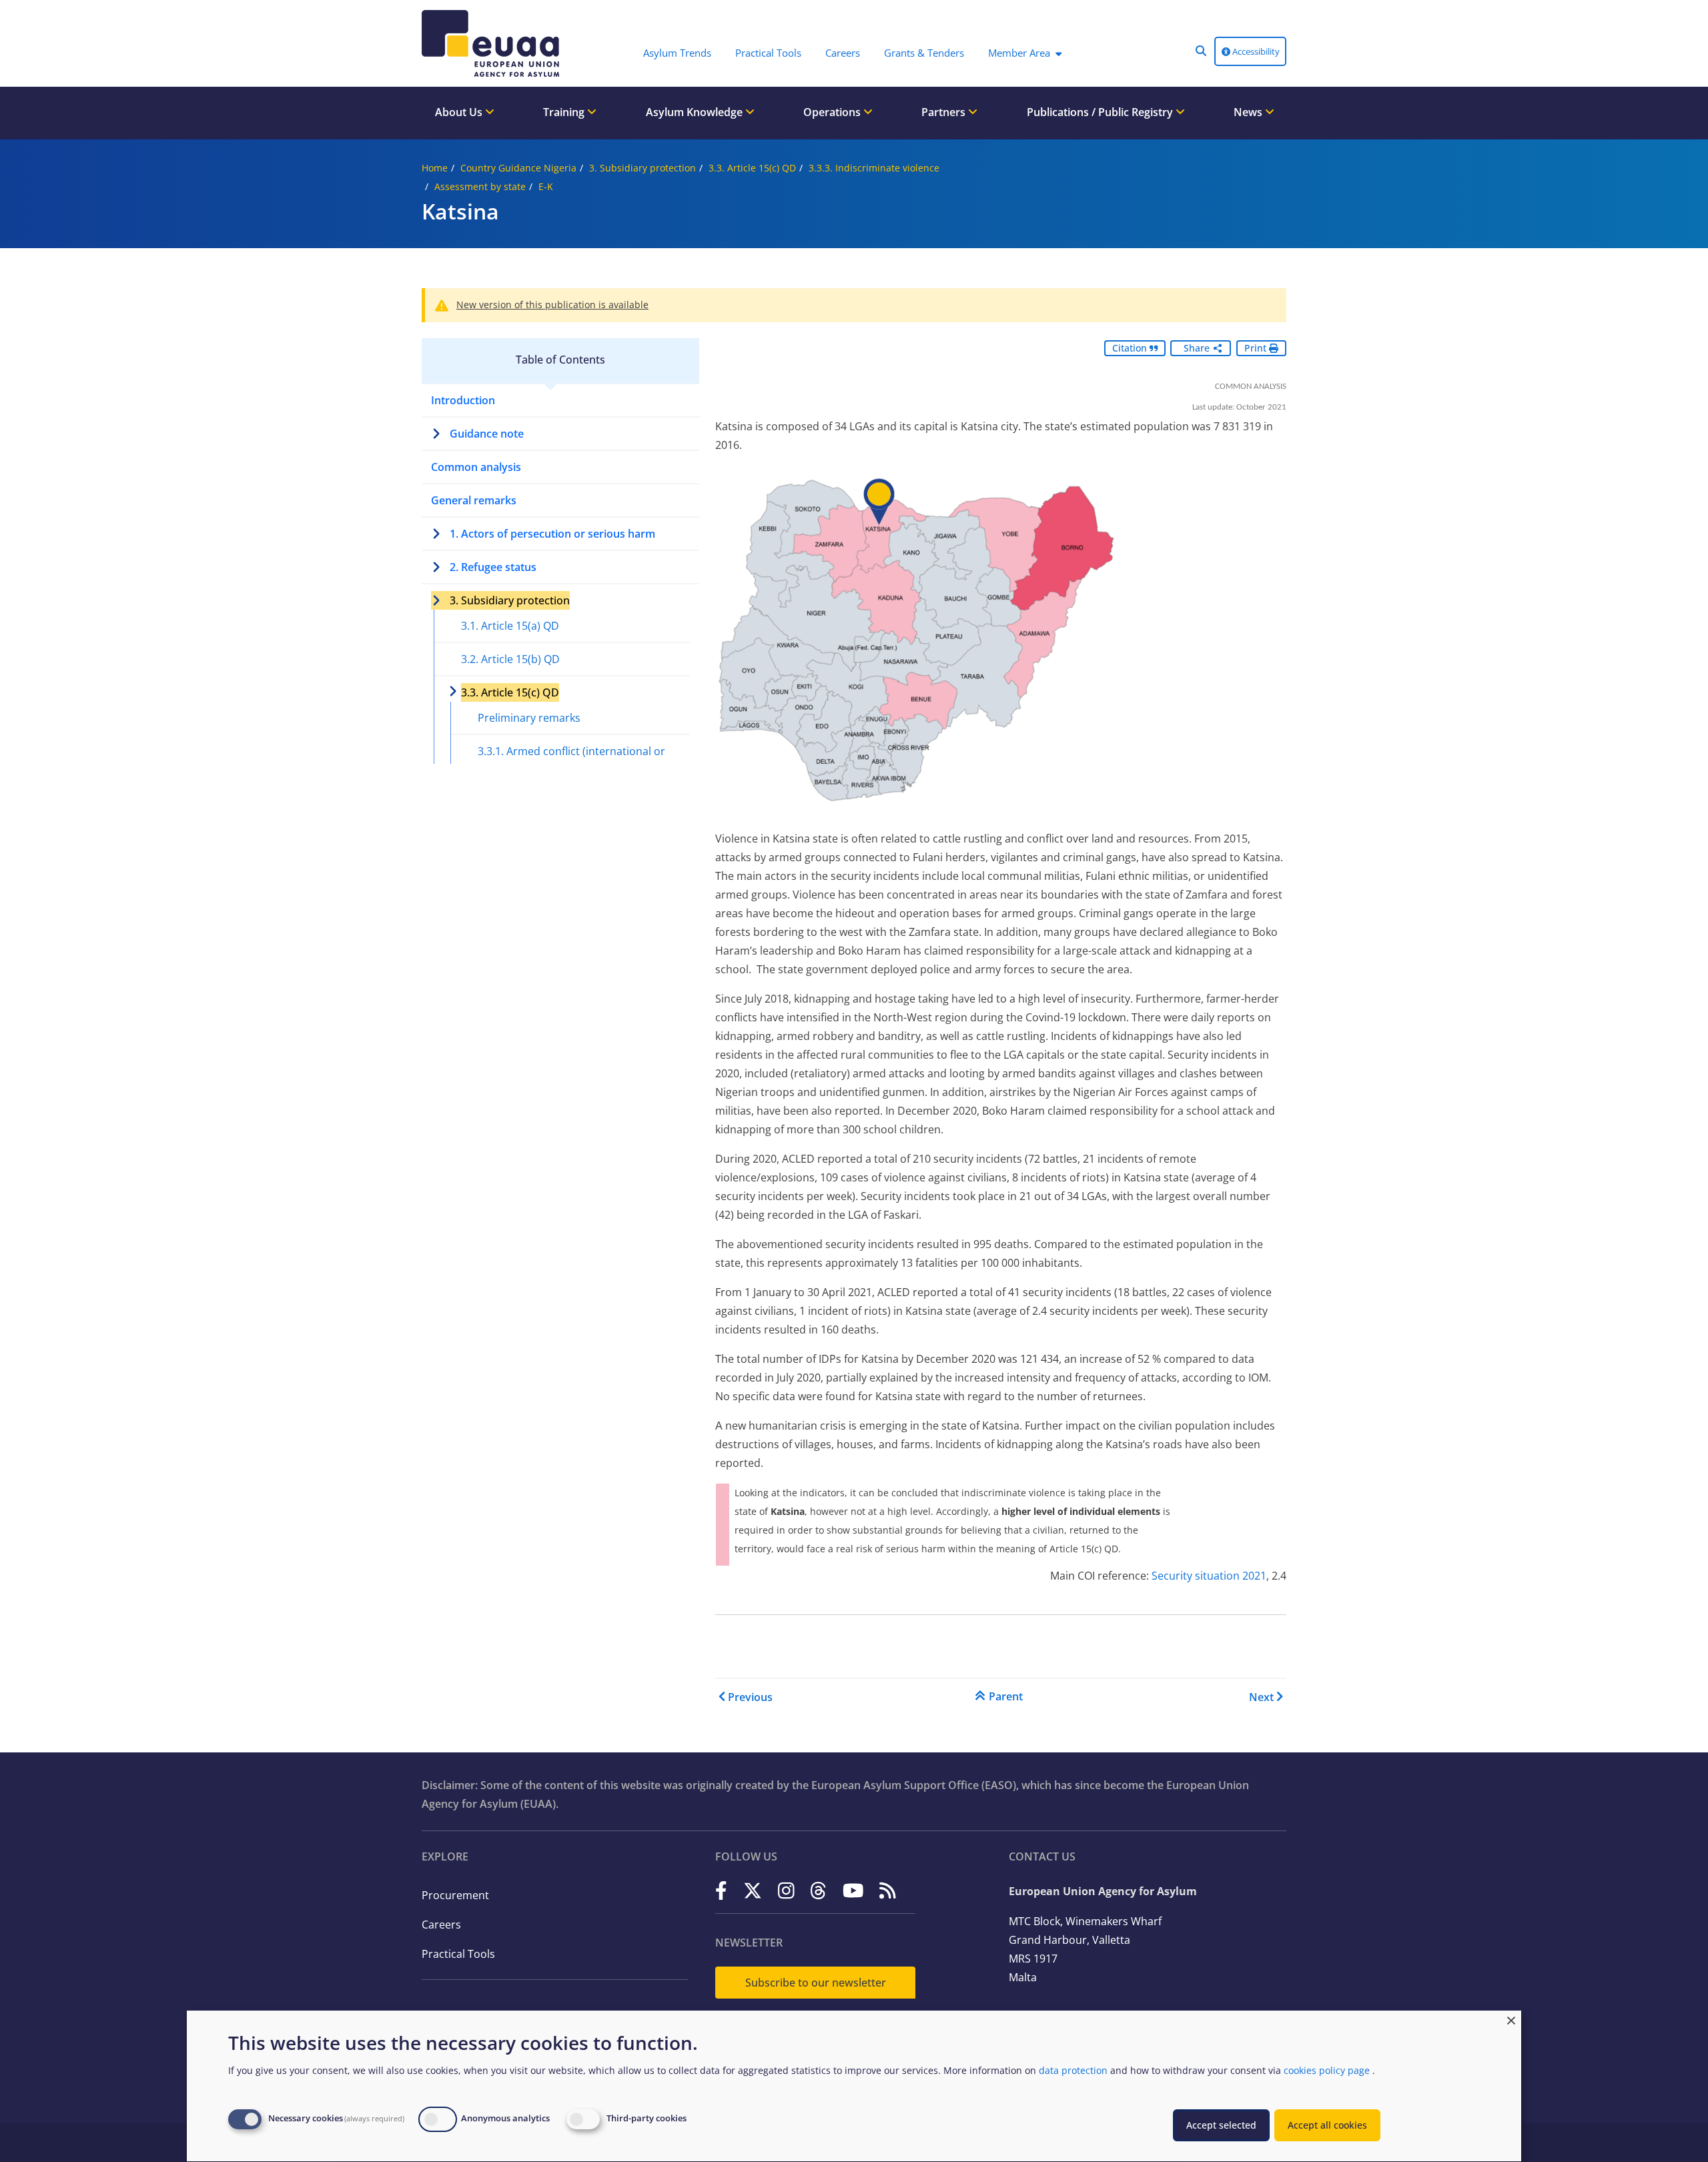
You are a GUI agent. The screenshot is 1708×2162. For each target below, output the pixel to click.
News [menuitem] (1249, 112)
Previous (750, 1697)
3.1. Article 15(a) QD (510, 626)
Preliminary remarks (529, 718)
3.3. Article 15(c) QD (752, 168)
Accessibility (1255, 51)
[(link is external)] (721, 1890)
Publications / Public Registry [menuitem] (1101, 112)
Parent (1006, 1696)
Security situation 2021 (1209, 1576)
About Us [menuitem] (460, 112)
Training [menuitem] (565, 112)
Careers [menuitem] (843, 53)
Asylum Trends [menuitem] (677, 53)
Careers (441, 1925)
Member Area (1019, 53)
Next (1261, 1697)
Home (435, 168)
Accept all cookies (1327, 2125)
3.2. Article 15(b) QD (510, 659)
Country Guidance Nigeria (518, 168)
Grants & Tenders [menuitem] (924, 53)
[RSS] (888, 1890)
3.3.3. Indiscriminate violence (874, 168)
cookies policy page (1327, 2070)
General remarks (474, 500)
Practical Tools (458, 1954)
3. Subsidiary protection (643, 168)
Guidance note (487, 434)
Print (1257, 348)
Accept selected (1221, 2125)
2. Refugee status (493, 567)
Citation (1131, 348)
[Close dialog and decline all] (1511, 2019)
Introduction (463, 400)
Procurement (455, 1895)
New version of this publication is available (552, 305)
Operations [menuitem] (833, 112)
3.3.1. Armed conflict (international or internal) (571, 760)
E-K (546, 186)
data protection (1073, 2070)
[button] (1201, 51)
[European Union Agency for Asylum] (494, 43)
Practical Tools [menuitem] (768, 53)
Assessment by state (480, 186)
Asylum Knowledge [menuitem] (696, 112)
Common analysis (476, 467)
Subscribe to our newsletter (816, 1983)
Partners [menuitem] (945, 112)
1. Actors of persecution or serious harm (552, 534)
